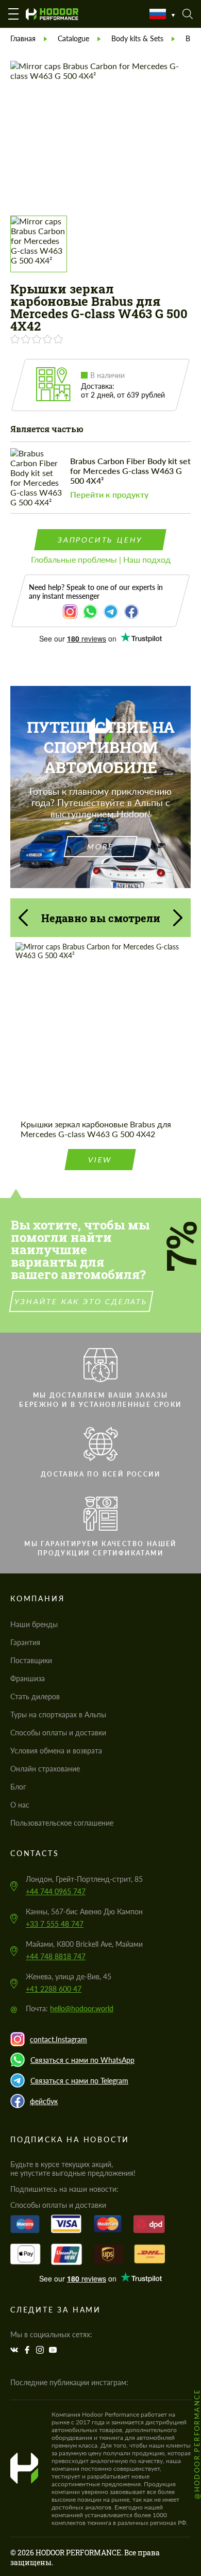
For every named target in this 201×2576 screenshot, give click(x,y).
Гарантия (25, 1642)
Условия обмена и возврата (56, 1751)
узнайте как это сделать (81, 1301)
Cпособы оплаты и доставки (58, 1733)
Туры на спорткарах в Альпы (58, 1714)
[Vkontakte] (15, 2350)
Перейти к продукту (109, 494)
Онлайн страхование (45, 1769)
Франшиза (28, 1678)
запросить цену (100, 540)
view (100, 1160)
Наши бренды (34, 1624)
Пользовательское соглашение (62, 1823)
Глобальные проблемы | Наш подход (101, 559)
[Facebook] (28, 2350)
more (100, 847)
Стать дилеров (35, 1696)
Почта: (70, 2008)
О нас (20, 1805)
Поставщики (31, 1660)
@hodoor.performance (197, 2444)
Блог (18, 1787)
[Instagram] (41, 2350)
